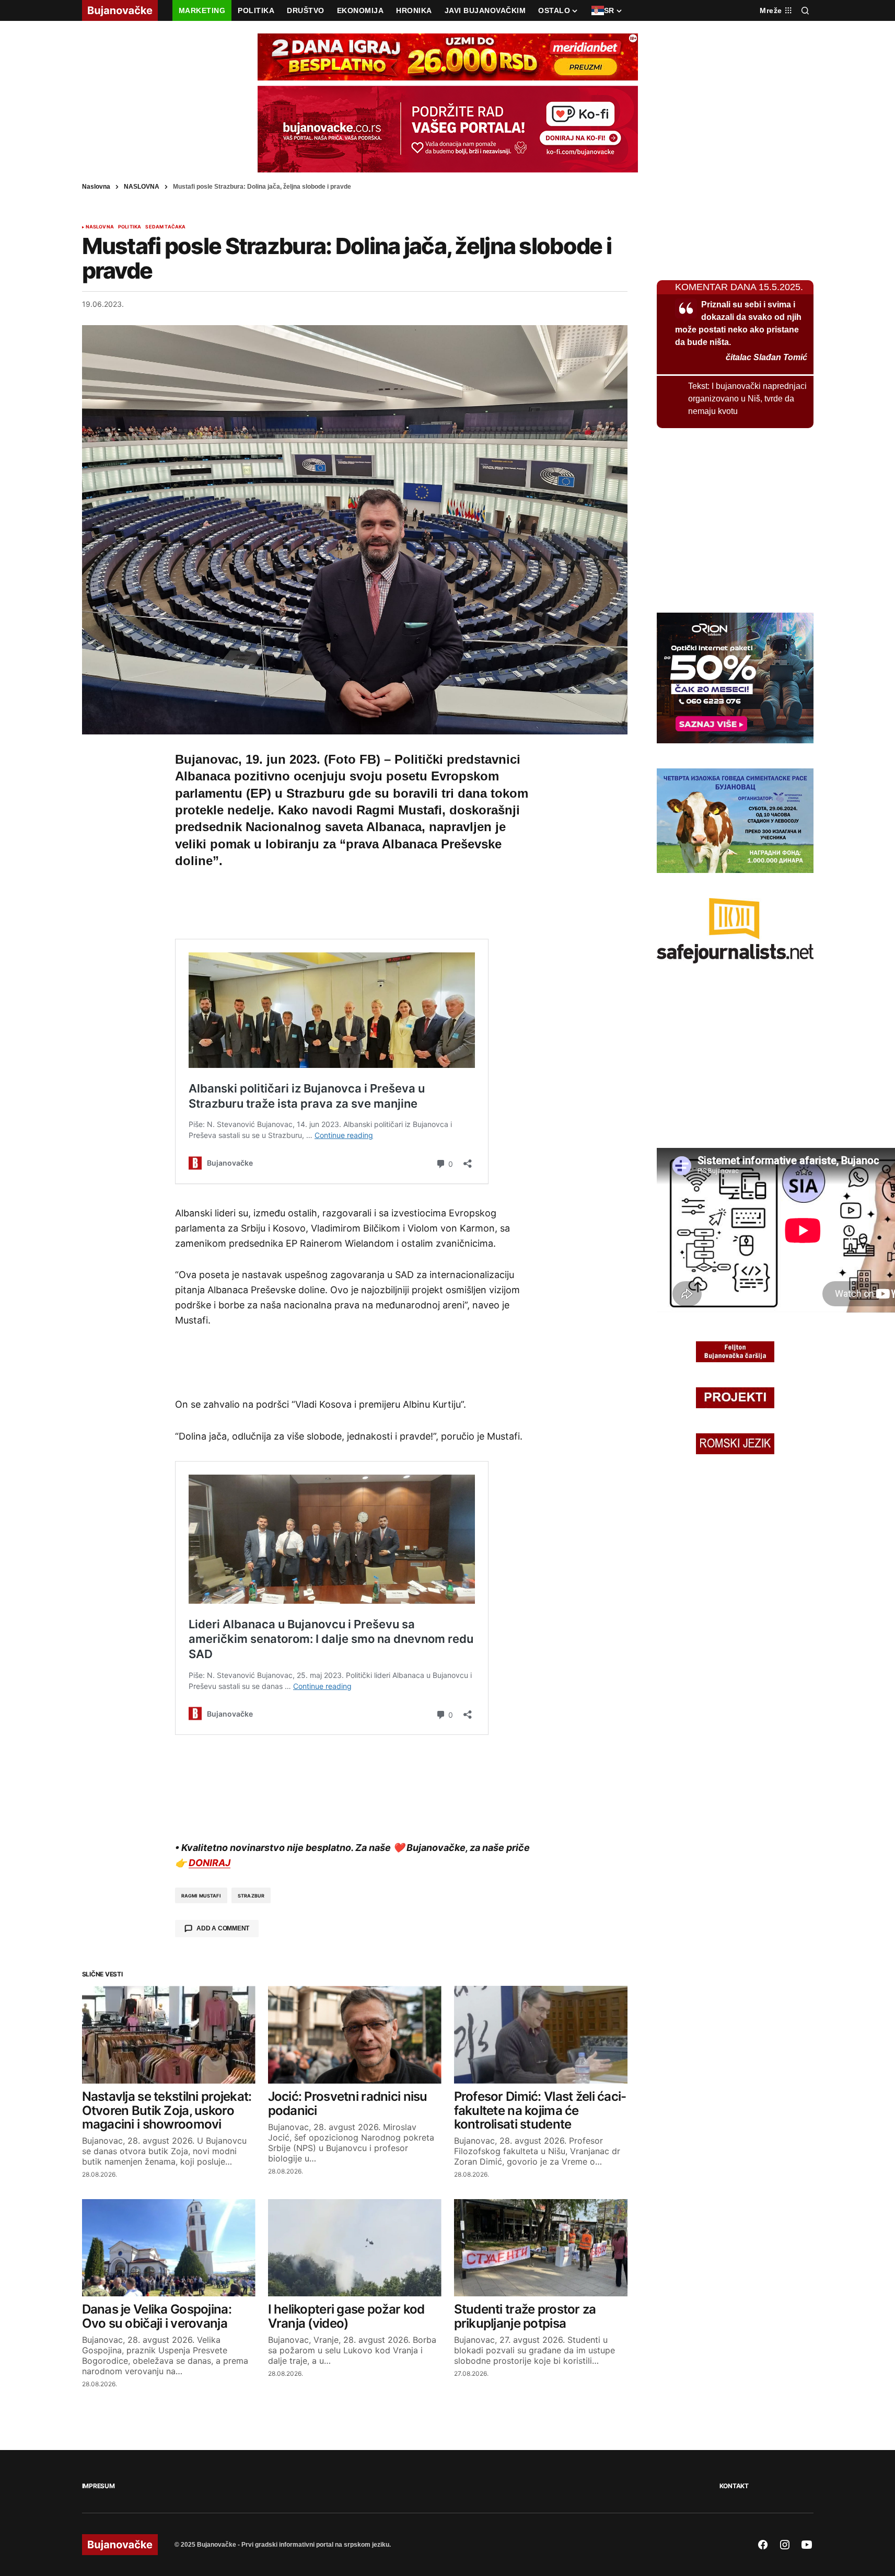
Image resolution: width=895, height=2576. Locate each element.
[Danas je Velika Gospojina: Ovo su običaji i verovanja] (169, 2248)
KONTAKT (734, 2486)
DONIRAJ (210, 1863)
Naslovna (96, 187)
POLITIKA (130, 227)
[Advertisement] (355, 902)
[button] (805, 10)
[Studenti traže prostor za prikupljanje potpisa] (541, 2248)
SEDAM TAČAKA (165, 227)
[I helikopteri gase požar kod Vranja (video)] (355, 2248)
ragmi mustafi (201, 1896)
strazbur (251, 1896)
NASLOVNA (142, 187)
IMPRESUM (98, 2486)
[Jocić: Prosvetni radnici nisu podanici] (355, 2035)
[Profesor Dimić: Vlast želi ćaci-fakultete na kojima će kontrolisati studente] (541, 2035)
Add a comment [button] (223, 1928)
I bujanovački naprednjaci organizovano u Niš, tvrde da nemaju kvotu (747, 399)
